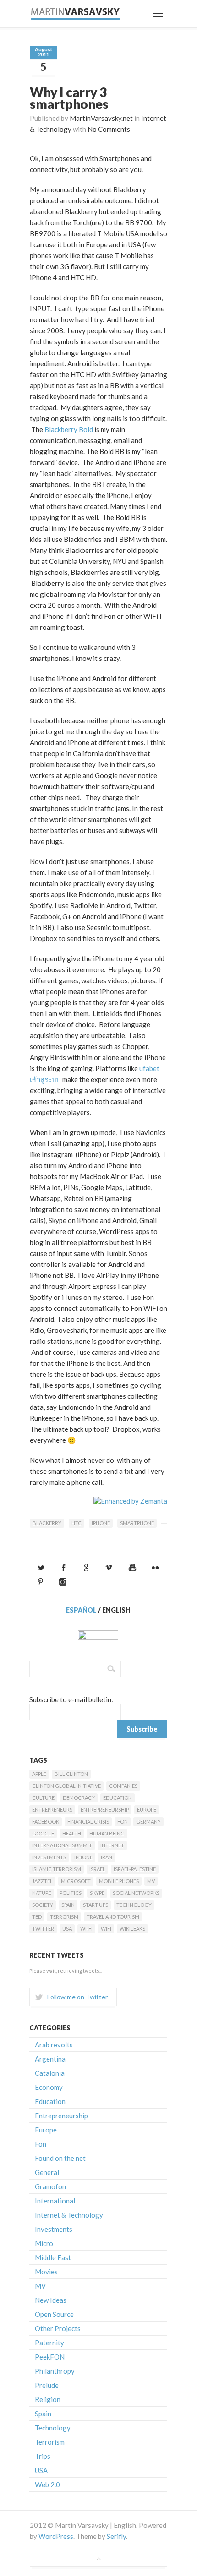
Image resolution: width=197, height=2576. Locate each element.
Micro (44, 2243)
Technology (134, 1905)
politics (71, 1893)
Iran (107, 1857)
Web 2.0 (47, 2484)
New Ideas (51, 2300)
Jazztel (42, 1881)
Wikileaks (132, 1929)
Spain (68, 1905)
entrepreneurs (52, 1810)
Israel (97, 1869)
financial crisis (88, 1821)
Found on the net (60, 2158)
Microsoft (76, 1881)
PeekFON (50, 2357)
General (47, 2172)
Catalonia (50, 2073)
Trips (43, 2456)
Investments (49, 1857)
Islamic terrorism (57, 1869)
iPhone (101, 1523)
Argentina (50, 2059)
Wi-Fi (86, 1929)
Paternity (49, 2343)
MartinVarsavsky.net (101, 118)
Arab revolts (54, 2045)
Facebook (46, 1821)
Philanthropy (55, 2371)
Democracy (79, 1798)
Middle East (53, 2257)
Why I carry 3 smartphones (69, 98)
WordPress (56, 2536)
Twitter (43, 1929)
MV (151, 1881)
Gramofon (50, 2186)
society (43, 1905)
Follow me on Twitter (77, 1997)
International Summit (62, 1845)
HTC (77, 1523)
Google (43, 1833)
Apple (39, 1774)
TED (37, 1917)
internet (112, 1845)
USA (67, 1929)
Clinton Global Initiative (66, 1786)
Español (81, 1610)
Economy (49, 2087)
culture (43, 1798)
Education (118, 1798)
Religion (48, 2399)
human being (107, 1833)
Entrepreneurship (105, 1810)
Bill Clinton (71, 1774)
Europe (147, 1810)
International (55, 2201)
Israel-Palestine (135, 1869)
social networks (136, 1893)
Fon (123, 1821)
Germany (148, 1821)
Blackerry (47, 1523)
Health (72, 1833)
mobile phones (119, 1881)
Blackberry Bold (69, 429)
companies (123, 1786)
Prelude (47, 2385)
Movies (46, 2272)
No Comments (109, 129)
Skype (97, 1893)
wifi (106, 1929)
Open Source (54, 2314)
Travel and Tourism (113, 1917)
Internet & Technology (69, 2215)
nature (42, 1893)
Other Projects (58, 2328)
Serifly (116, 2536)
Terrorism (64, 1917)
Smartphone (137, 1523)
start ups (96, 1905)
